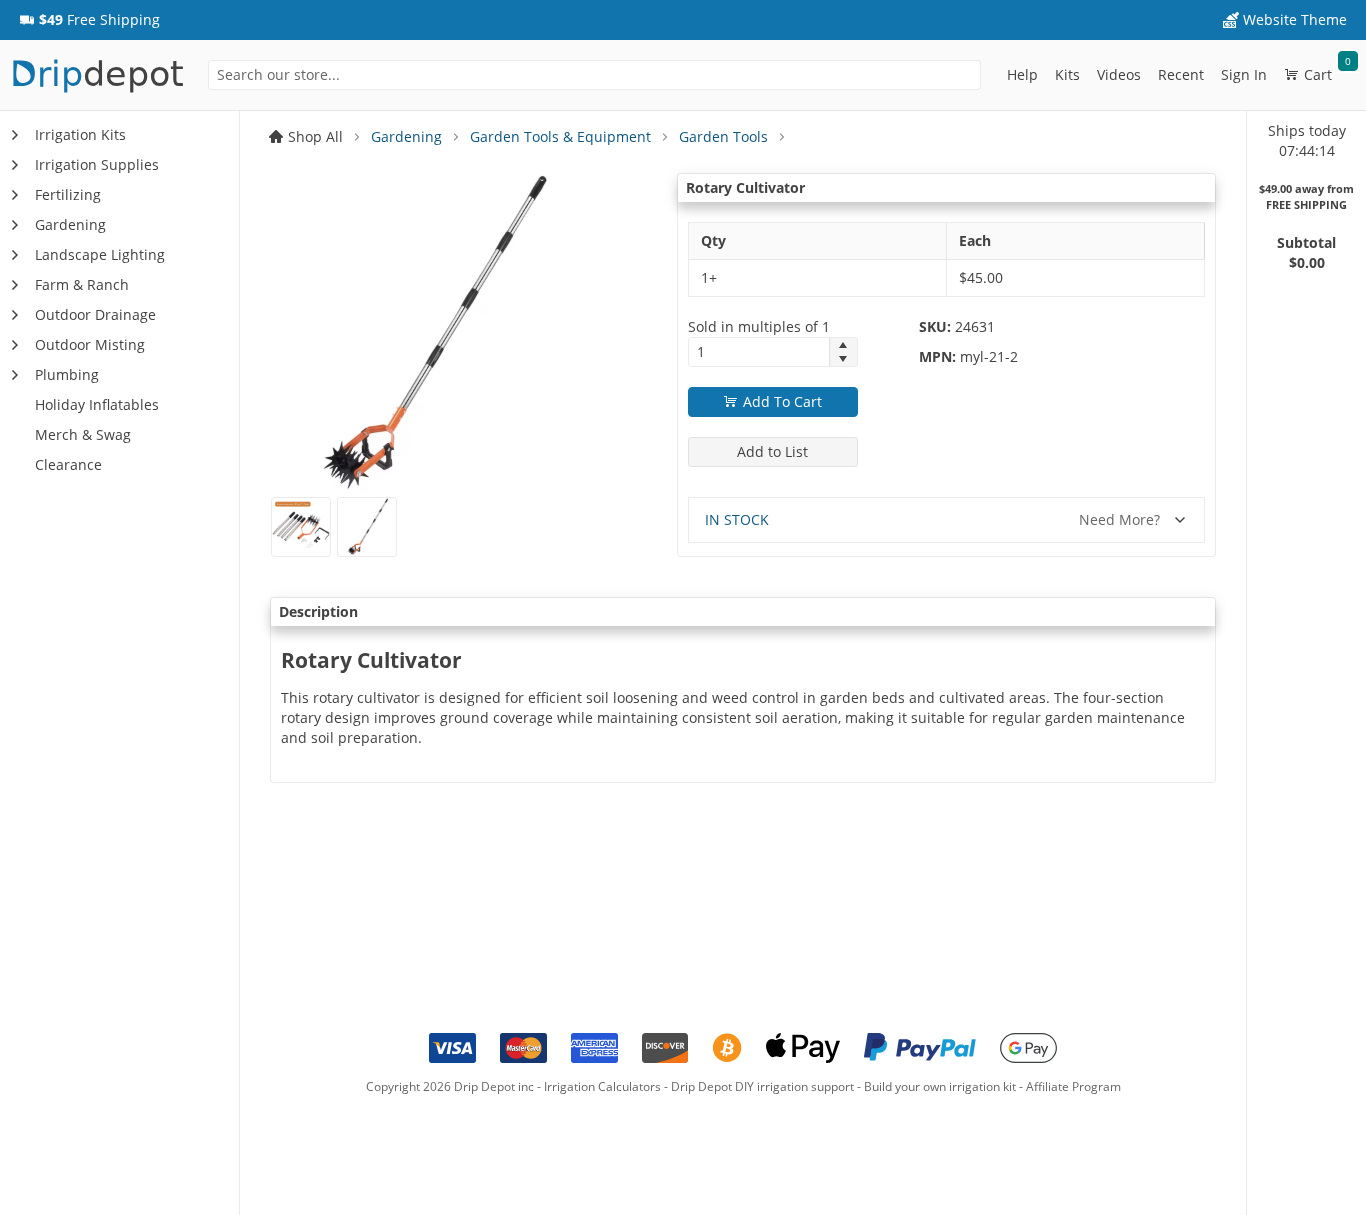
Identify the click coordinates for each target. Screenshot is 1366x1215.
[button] (89, 20)
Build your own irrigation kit (940, 1086)
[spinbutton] (759, 352)
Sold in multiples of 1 (759, 326)
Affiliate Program (1073, 1086)
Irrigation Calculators (602, 1086)
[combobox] (594, 75)
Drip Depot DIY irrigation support (762, 1086)
